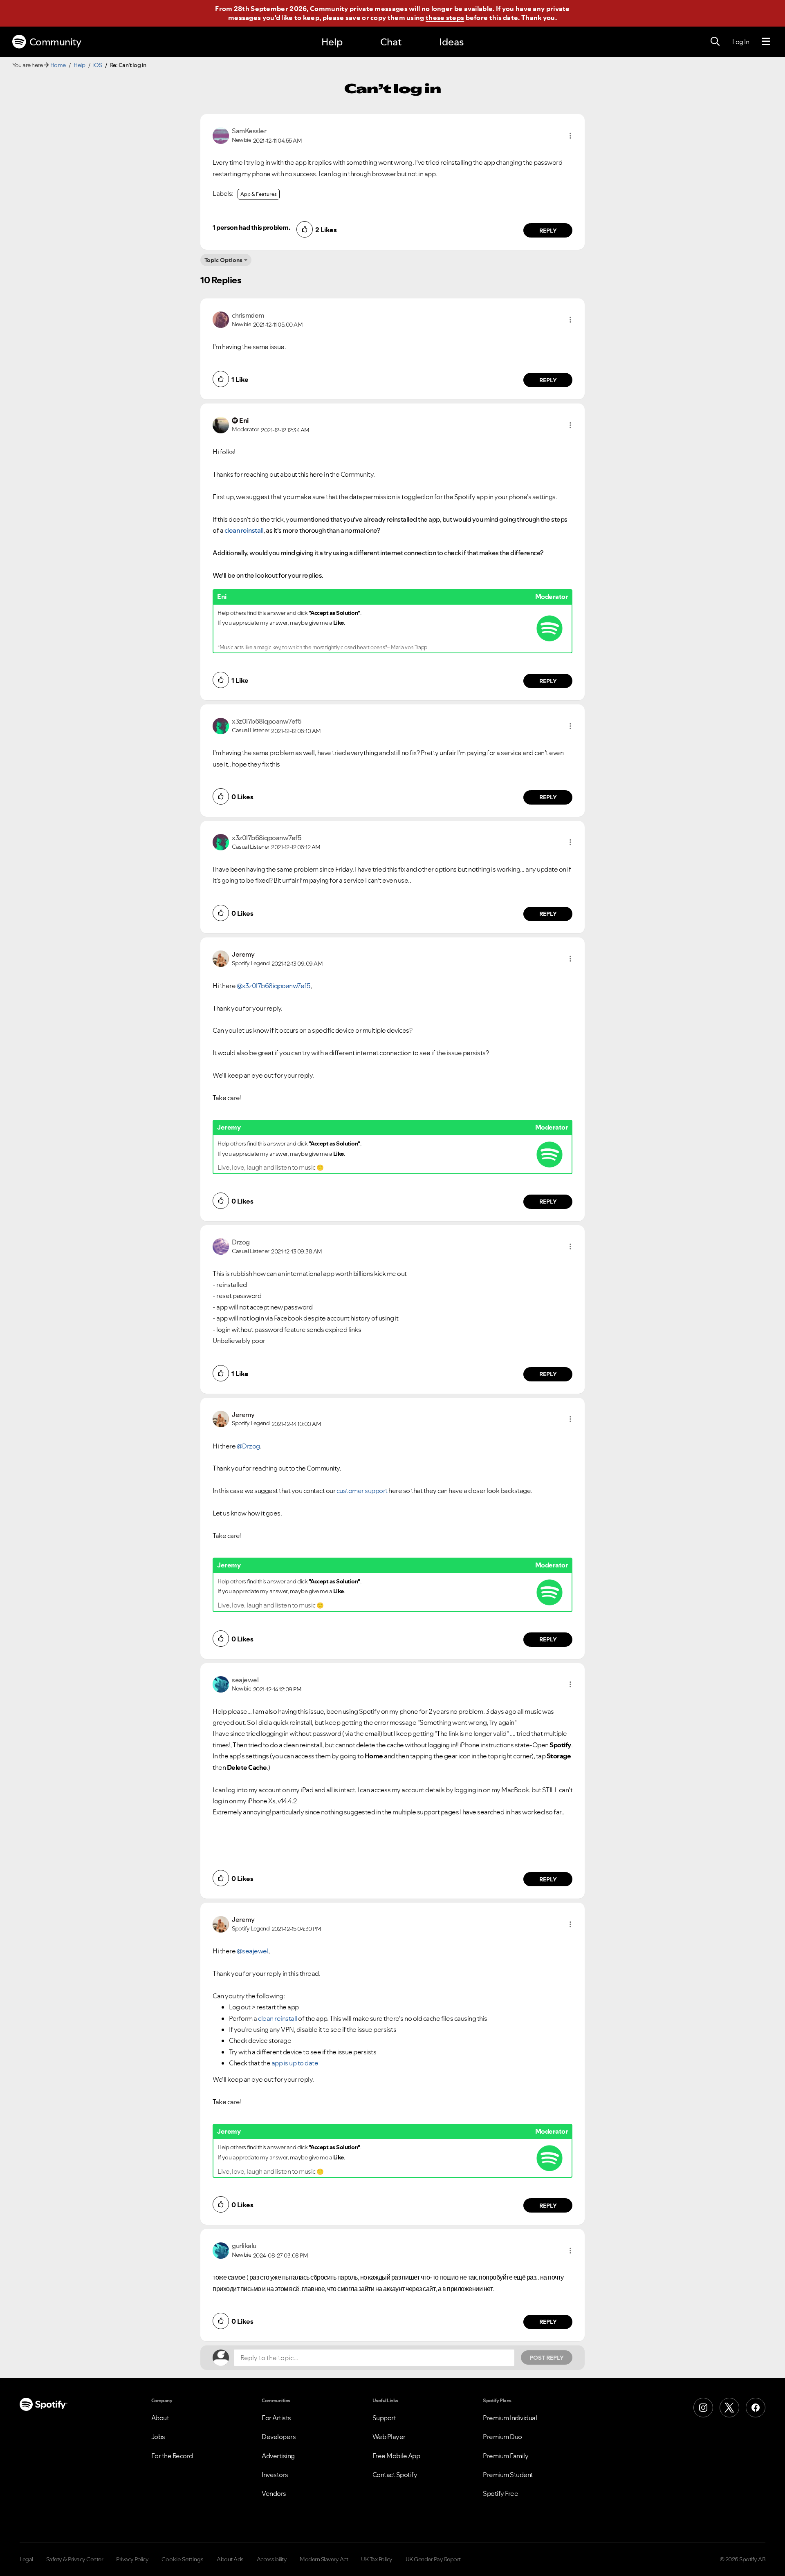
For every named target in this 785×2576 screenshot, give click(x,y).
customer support (362, 1491)
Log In (741, 42)
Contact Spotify (395, 2475)
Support (384, 2418)
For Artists (276, 2418)
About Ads (230, 2559)
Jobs (158, 2437)
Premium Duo (502, 2437)
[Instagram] (703, 2408)
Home (58, 65)
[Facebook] (756, 2408)
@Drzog (248, 1446)
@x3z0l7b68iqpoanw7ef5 (274, 986)
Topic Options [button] (223, 260)
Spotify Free (500, 2493)
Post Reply (547, 2358)
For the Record (172, 2456)
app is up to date (295, 2063)
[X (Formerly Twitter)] (729, 2408)
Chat (391, 42)
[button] (570, 136)
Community (55, 42)
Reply (548, 231)
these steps (445, 18)
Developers (279, 2437)
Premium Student (508, 2475)
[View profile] (221, 135)
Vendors (274, 2493)
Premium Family (506, 2456)
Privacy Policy (132, 2559)
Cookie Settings (183, 2559)
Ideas (451, 42)
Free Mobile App (396, 2456)
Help (332, 42)
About (160, 2418)
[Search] (715, 42)
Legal (26, 2559)
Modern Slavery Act (324, 2559)
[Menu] (766, 42)
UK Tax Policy (377, 2559)
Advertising (278, 2456)
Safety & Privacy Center (75, 2559)
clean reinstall (278, 2018)
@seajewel (253, 1951)
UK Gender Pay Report (433, 2559)
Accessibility (272, 2559)
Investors (275, 2475)
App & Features (259, 194)
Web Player (389, 2437)
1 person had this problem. (251, 227)
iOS (98, 65)
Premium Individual (510, 2418)
